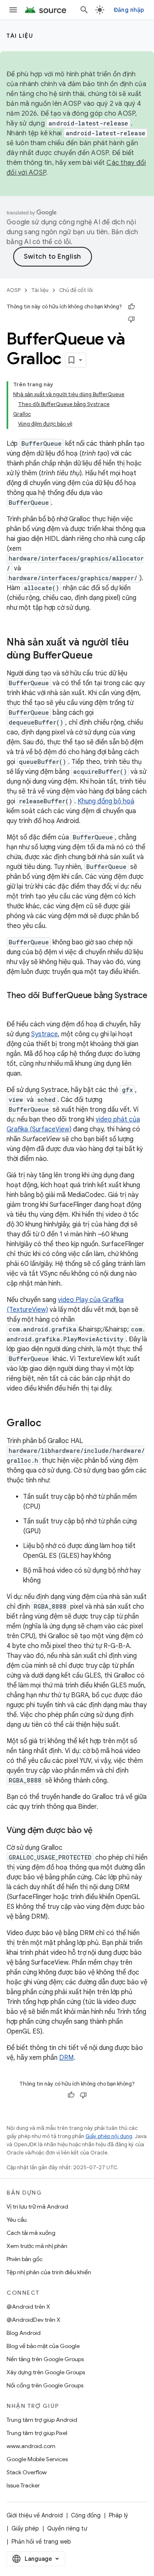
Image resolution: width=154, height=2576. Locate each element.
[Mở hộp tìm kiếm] (84, 10)
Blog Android (24, 2333)
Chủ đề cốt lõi (76, 290)
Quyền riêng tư (67, 2528)
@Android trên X (28, 2307)
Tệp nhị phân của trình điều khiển (49, 2272)
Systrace (45, 1034)
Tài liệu (20, 36)
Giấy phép (25, 2528)
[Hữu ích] (131, 307)
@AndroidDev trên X (33, 2320)
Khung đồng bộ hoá (106, 801)
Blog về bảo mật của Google (43, 2346)
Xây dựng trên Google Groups (46, 2372)
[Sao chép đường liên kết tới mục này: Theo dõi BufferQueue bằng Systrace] (15, 1008)
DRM (66, 2058)
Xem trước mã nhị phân (37, 2246)
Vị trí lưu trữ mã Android (37, 2207)
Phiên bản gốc (25, 2259)
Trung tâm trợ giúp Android (42, 2420)
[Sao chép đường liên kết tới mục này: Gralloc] (50, 1424)
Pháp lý (118, 2515)
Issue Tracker (23, 2485)
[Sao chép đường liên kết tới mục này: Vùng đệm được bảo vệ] (101, 1831)
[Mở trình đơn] (13, 10)
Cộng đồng (86, 2515)
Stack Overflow (27, 2472)
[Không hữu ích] (131, 319)
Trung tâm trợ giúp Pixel (37, 2433)
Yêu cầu (17, 2220)
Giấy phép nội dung (109, 2136)
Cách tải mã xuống (31, 2233)
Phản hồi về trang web (41, 2542)
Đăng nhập (129, 10)
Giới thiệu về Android (35, 2515)
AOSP (14, 290)
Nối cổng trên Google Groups (45, 2385)
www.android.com (31, 2446)
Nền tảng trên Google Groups (45, 2359)
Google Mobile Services (37, 2459)
